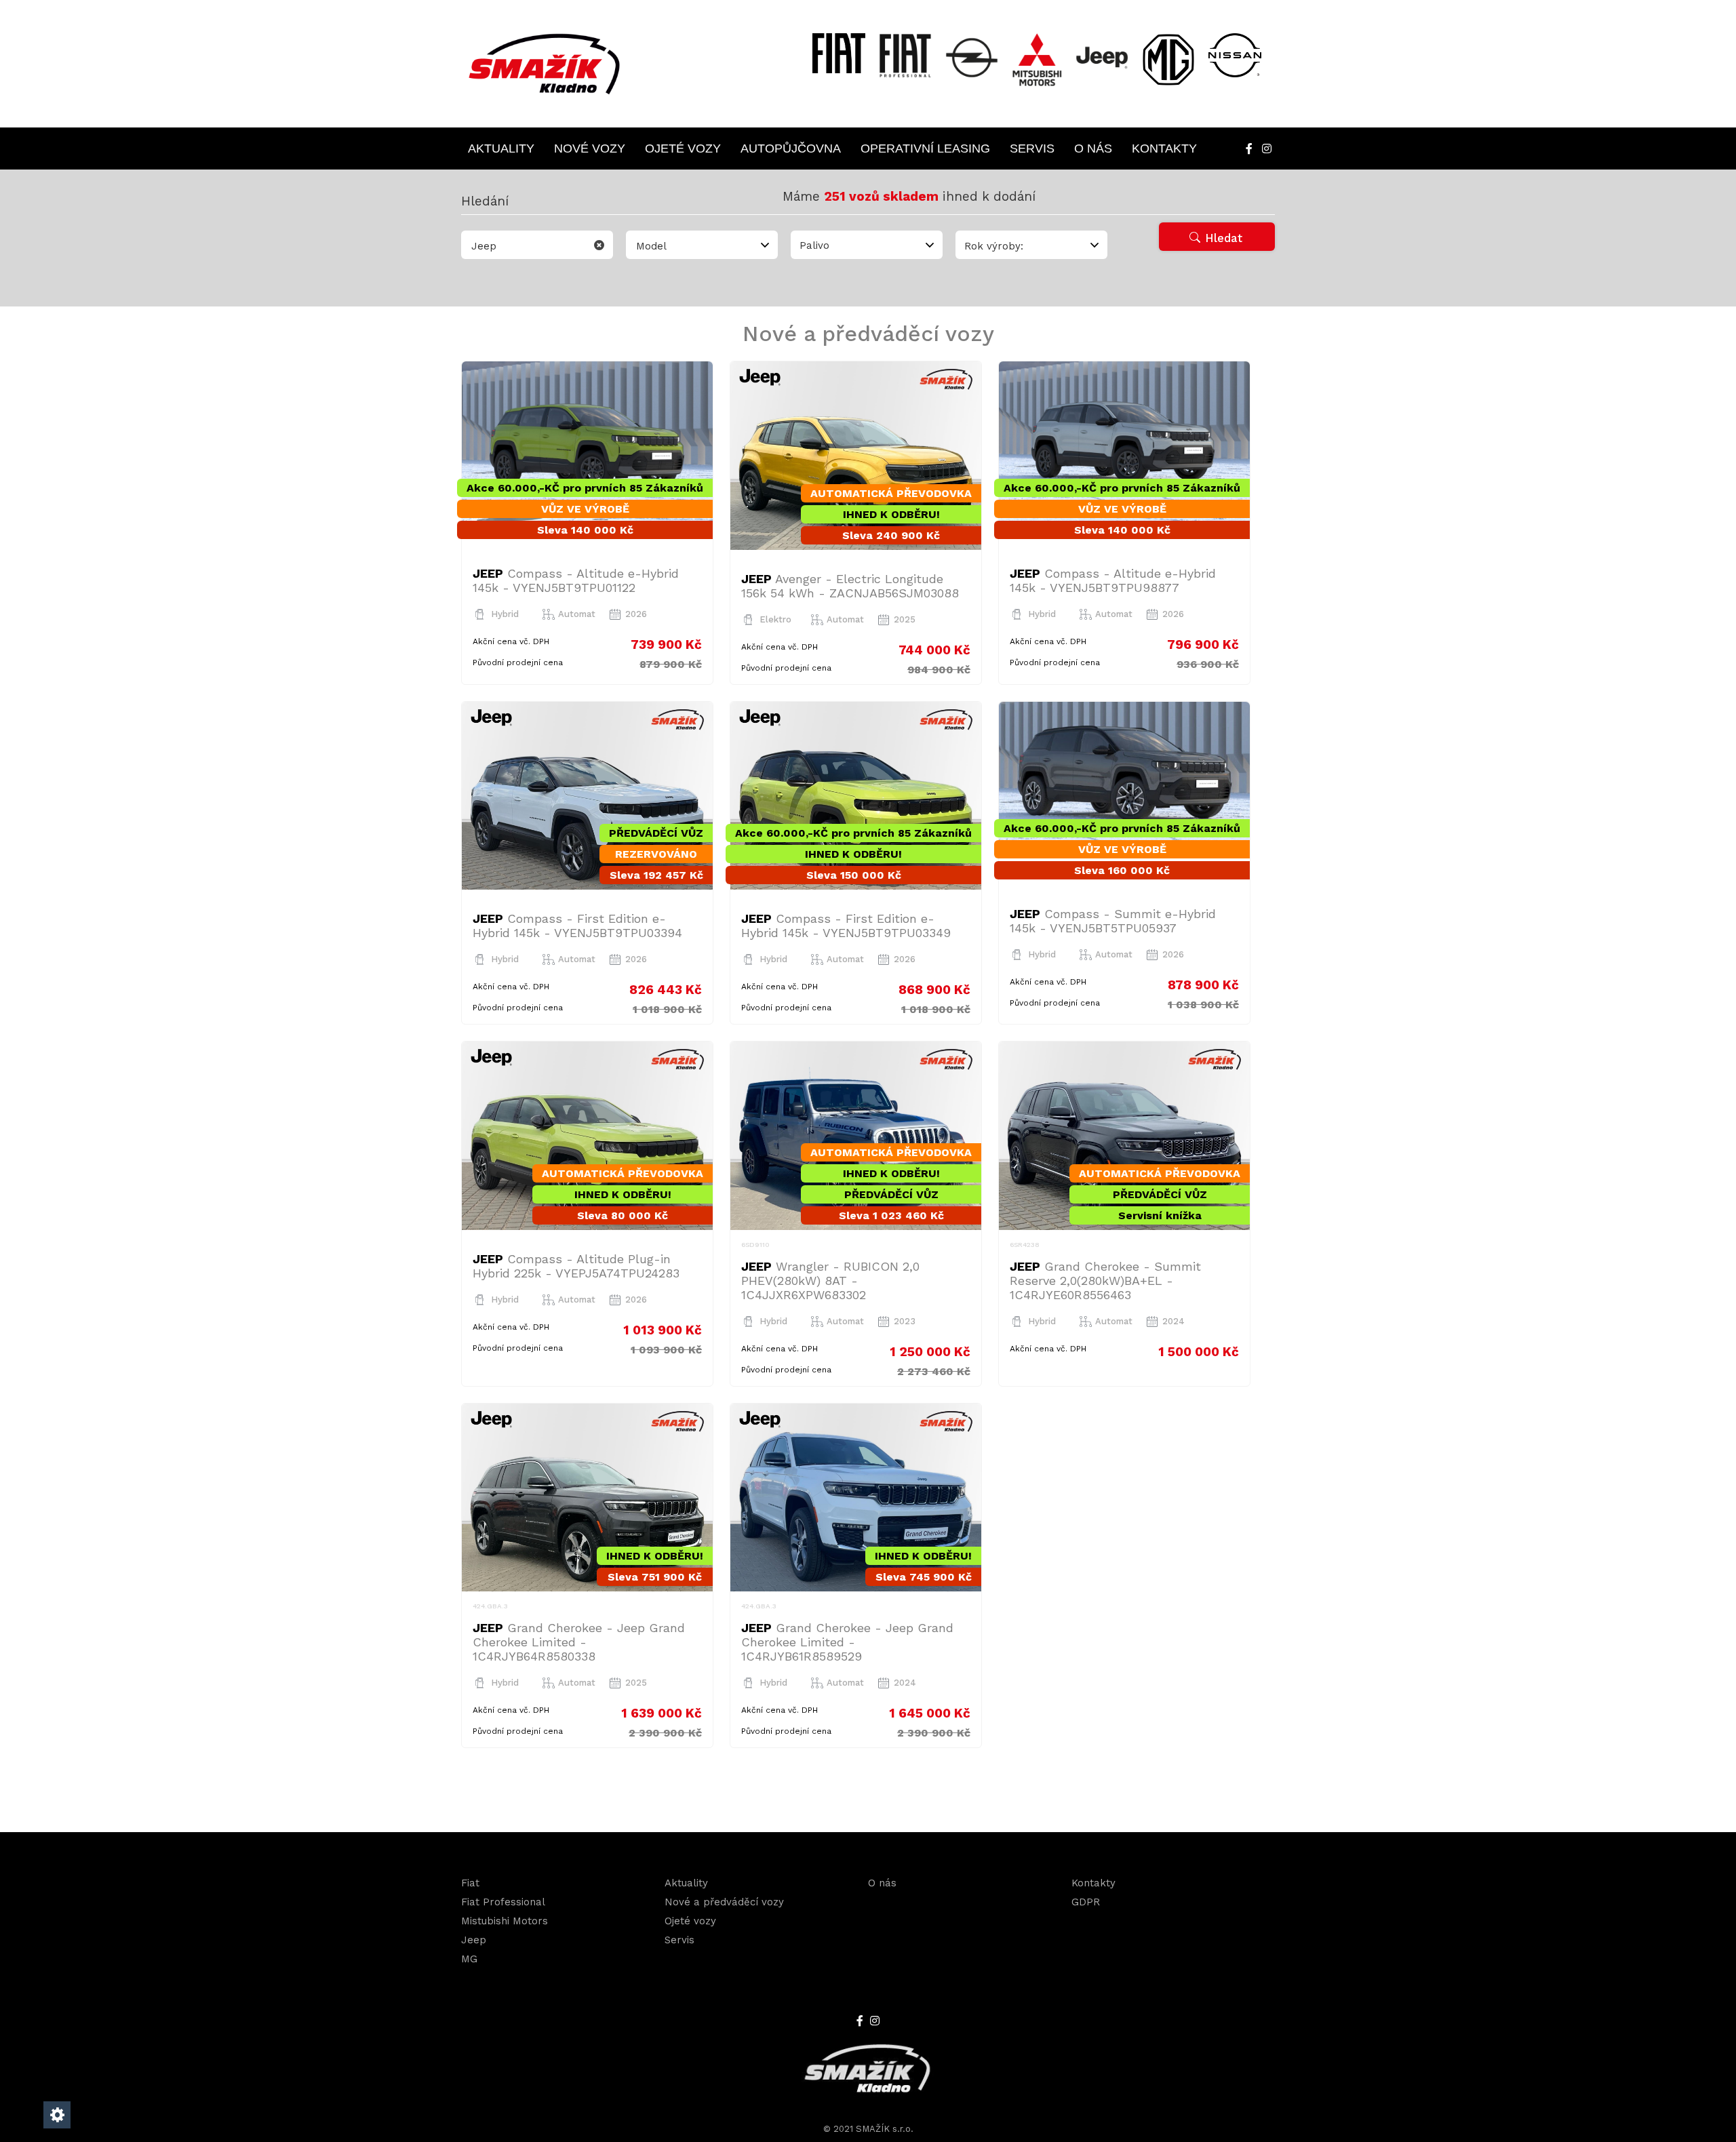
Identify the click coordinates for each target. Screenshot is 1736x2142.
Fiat (470, 1883)
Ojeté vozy (683, 148)
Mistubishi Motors (505, 1921)
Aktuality (501, 148)
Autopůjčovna (791, 148)
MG (469, 1959)
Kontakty (1164, 148)
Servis (1032, 148)
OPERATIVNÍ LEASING (925, 148)
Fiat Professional (503, 1902)
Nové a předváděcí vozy (724, 1902)
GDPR (1086, 1902)
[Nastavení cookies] (57, 2115)
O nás (1093, 148)
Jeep (474, 1940)
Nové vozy (590, 148)
